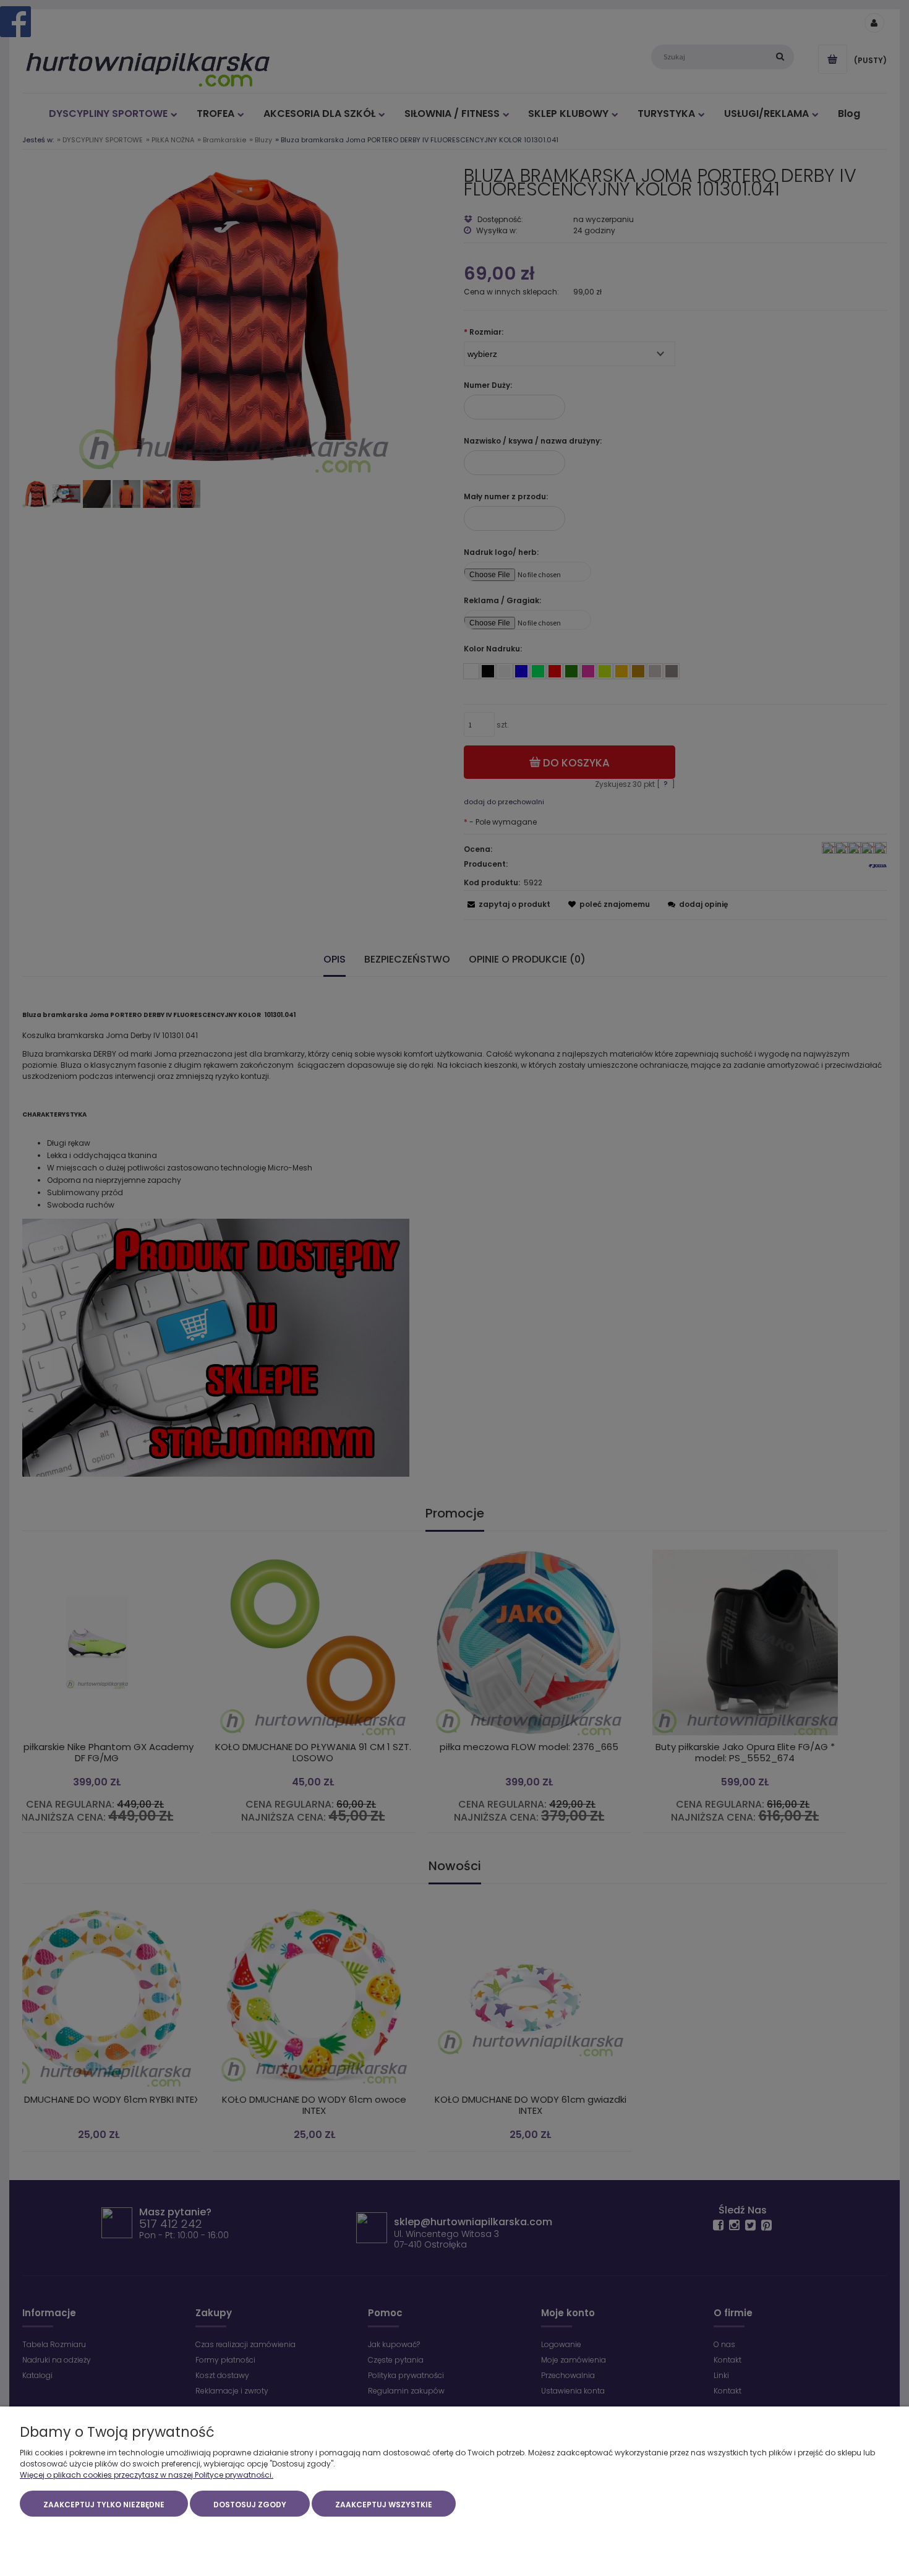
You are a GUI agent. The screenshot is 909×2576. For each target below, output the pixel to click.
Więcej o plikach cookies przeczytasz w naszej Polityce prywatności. (147, 2475)
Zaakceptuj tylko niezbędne (104, 2505)
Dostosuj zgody (250, 2505)
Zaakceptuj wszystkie (384, 2505)
